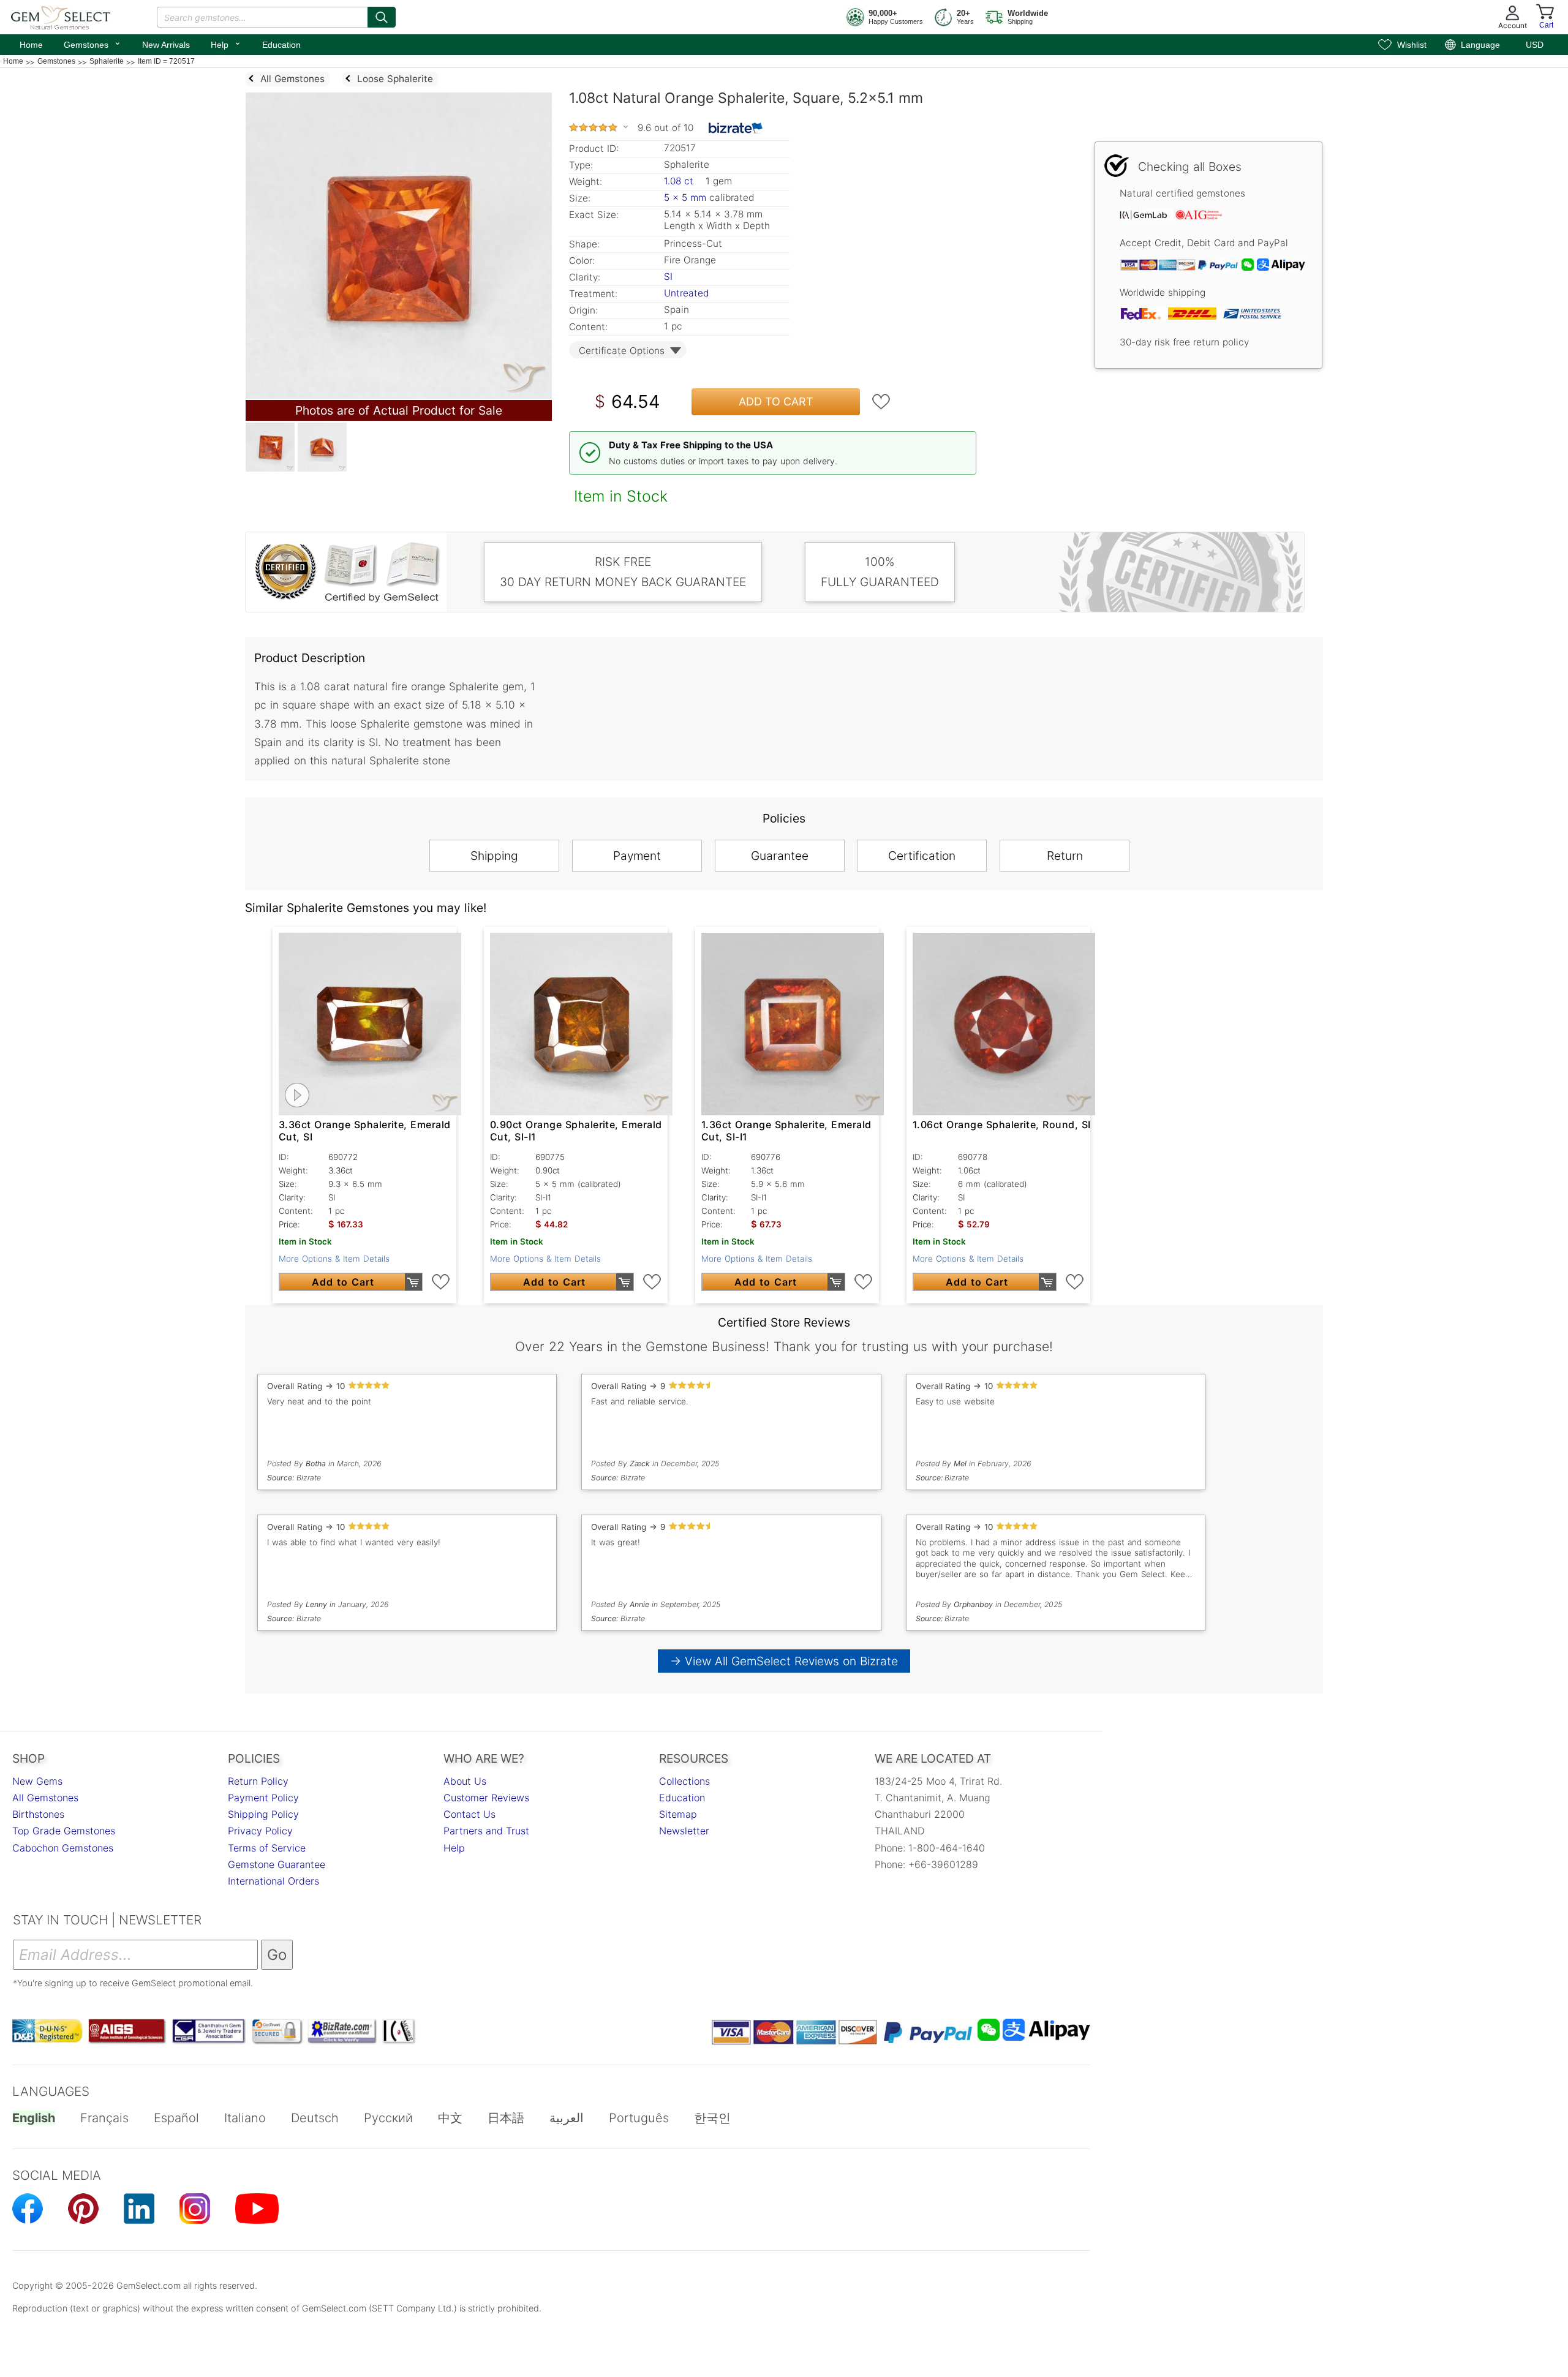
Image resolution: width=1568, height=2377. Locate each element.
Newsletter (684, 1831)
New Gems (37, 1781)
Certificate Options (622, 351)
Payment (637, 856)
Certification (922, 856)
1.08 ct (680, 181)
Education (281, 45)
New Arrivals (166, 45)
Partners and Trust (486, 1831)
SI (668, 277)
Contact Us (469, 1814)
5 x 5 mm (685, 198)
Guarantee (780, 856)
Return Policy (258, 1781)
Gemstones (92, 43)
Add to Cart (776, 401)
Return (1065, 856)
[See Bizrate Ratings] (736, 128)
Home (31, 45)
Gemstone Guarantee (277, 1864)
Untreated (686, 293)
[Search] (382, 17)
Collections (684, 1781)
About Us (465, 1781)
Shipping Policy (263, 1814)
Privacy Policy (260, 1831)
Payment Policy (263, 1798)
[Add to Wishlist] (881, 402)
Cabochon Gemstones (63, 1848)
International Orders (273, 1881)
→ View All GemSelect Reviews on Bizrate (784, 1661)
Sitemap (678, 1814)
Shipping (494, 856)
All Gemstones (45, 1798)
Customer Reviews (486, 1798)
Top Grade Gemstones (64, 1831)
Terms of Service (267, 1848)
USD (1535, 45)
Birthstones (38, 1814)
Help (226, 43)
